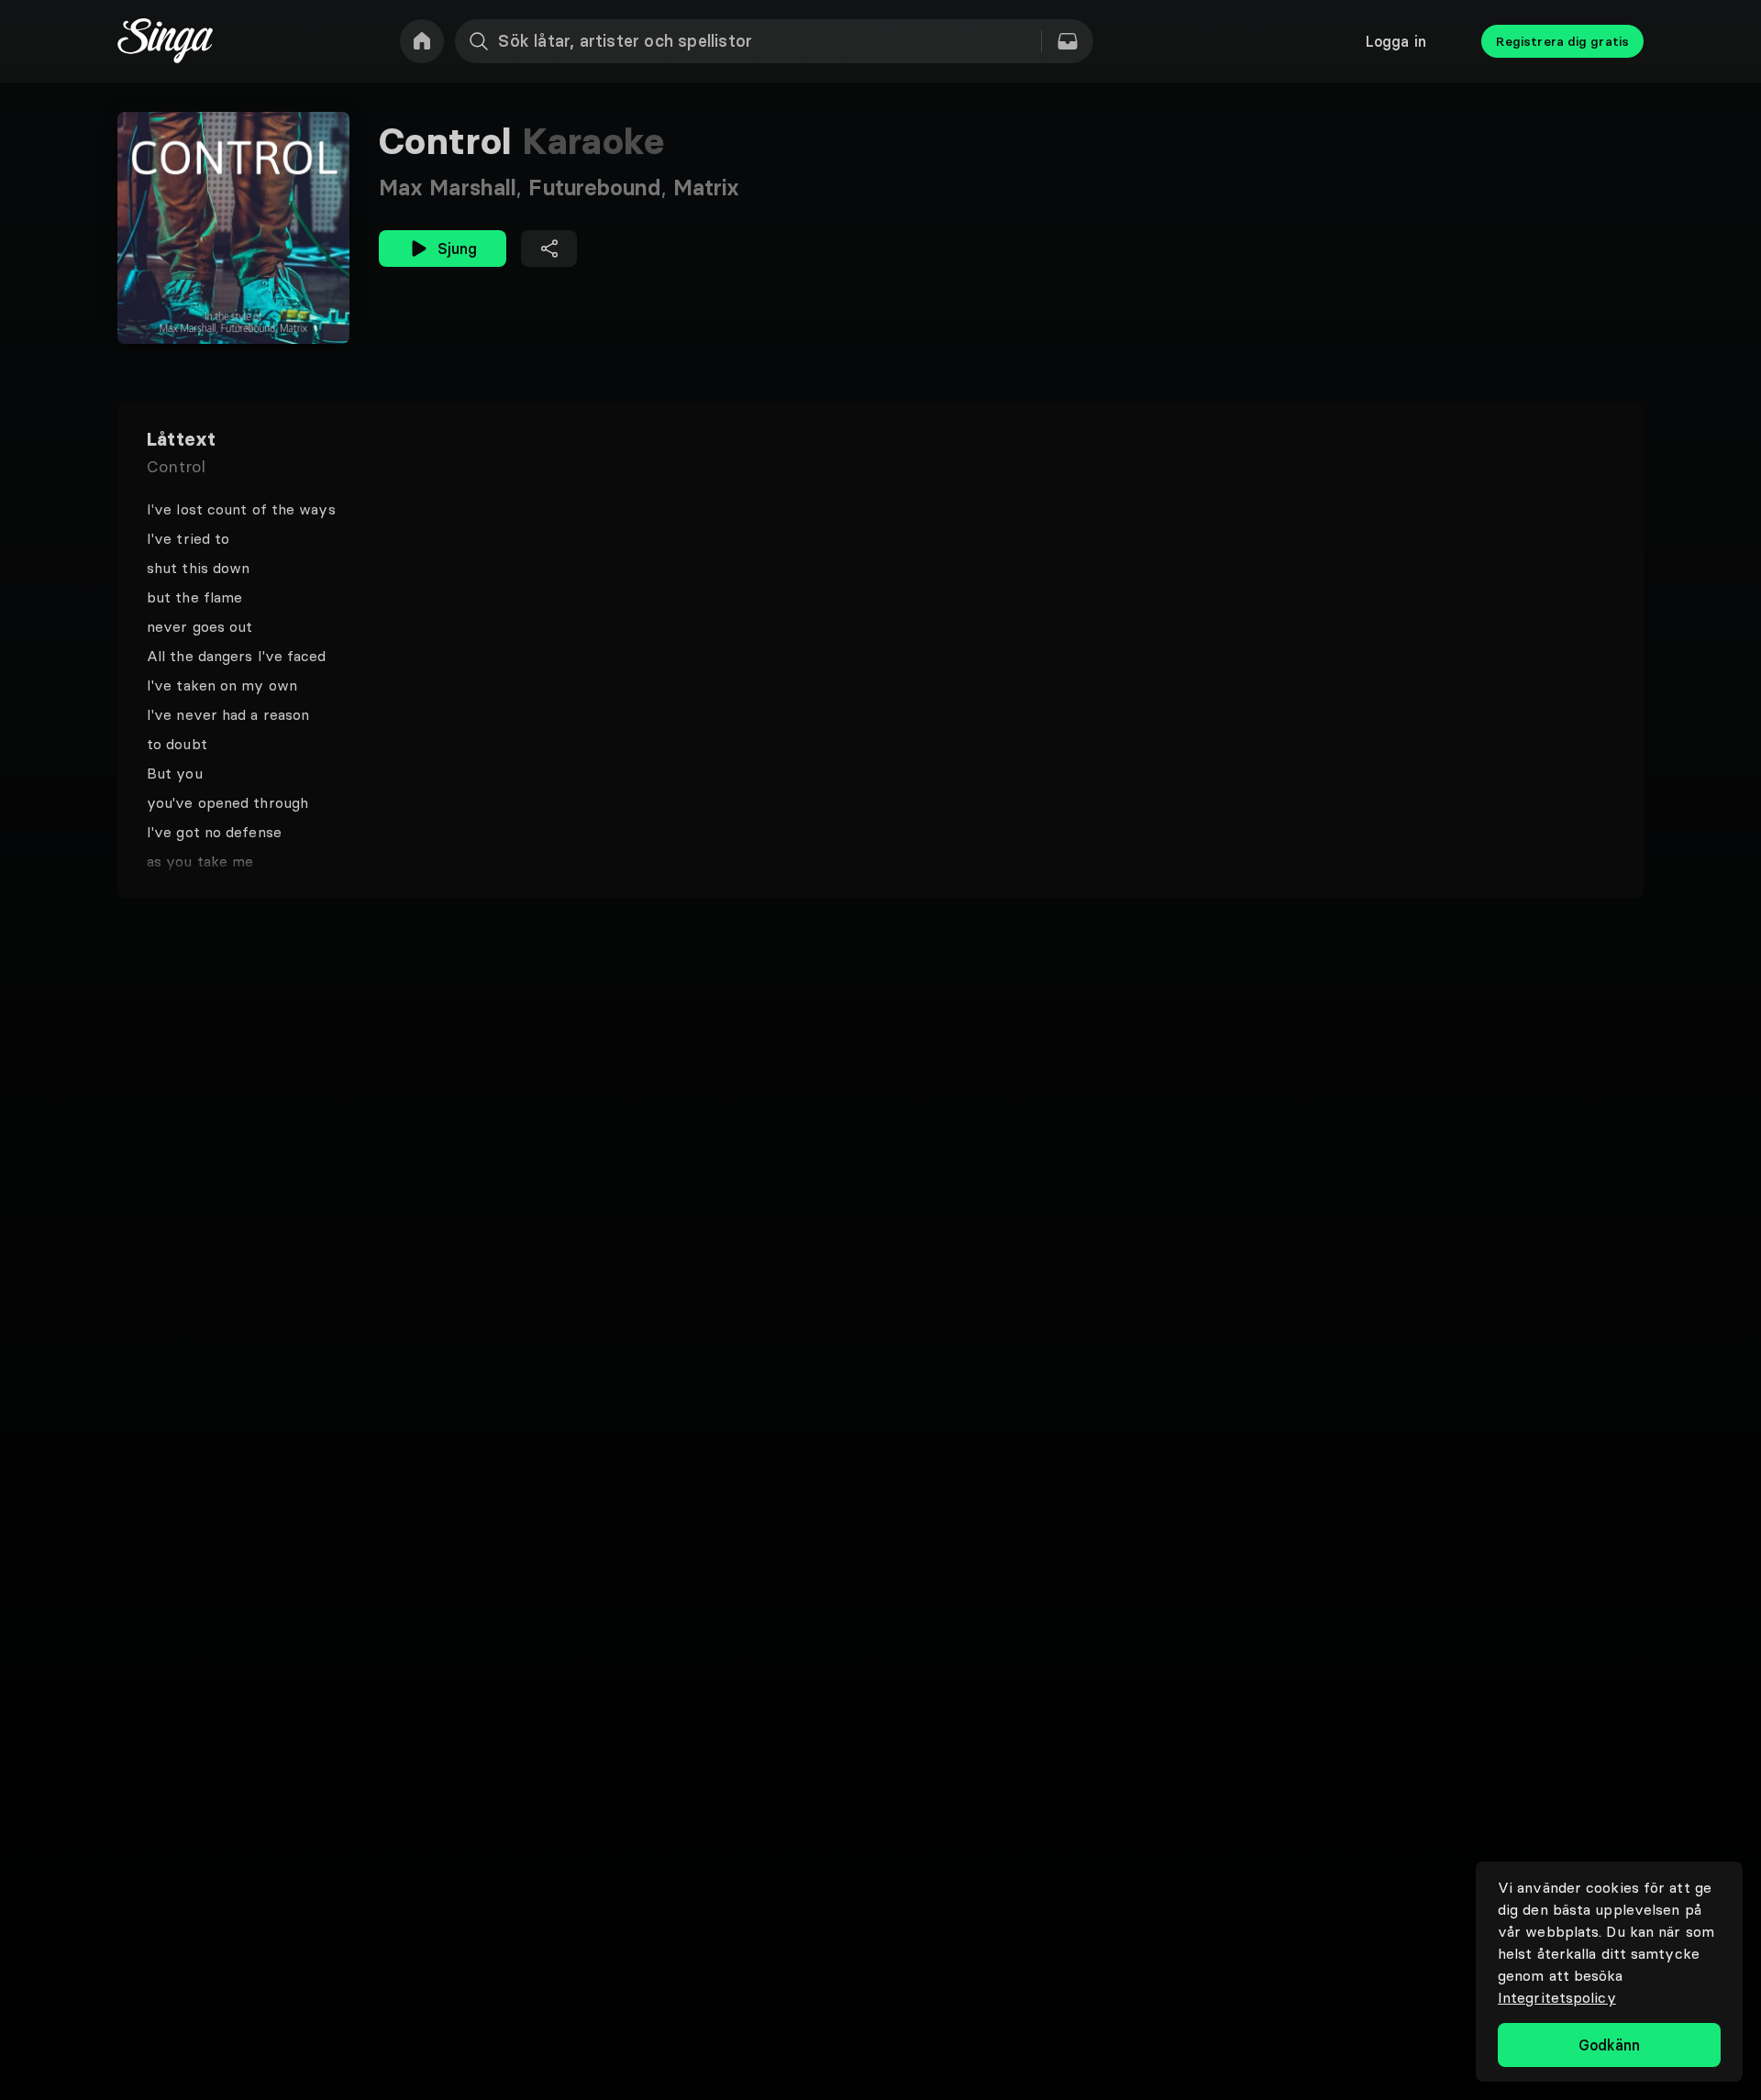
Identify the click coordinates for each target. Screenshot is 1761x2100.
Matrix (707, 188)
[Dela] (549, 249)
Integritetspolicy (1557, 1997)
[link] (422, 41)
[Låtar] (1068, 41)
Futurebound (600, 188)
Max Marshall (454, 188)
